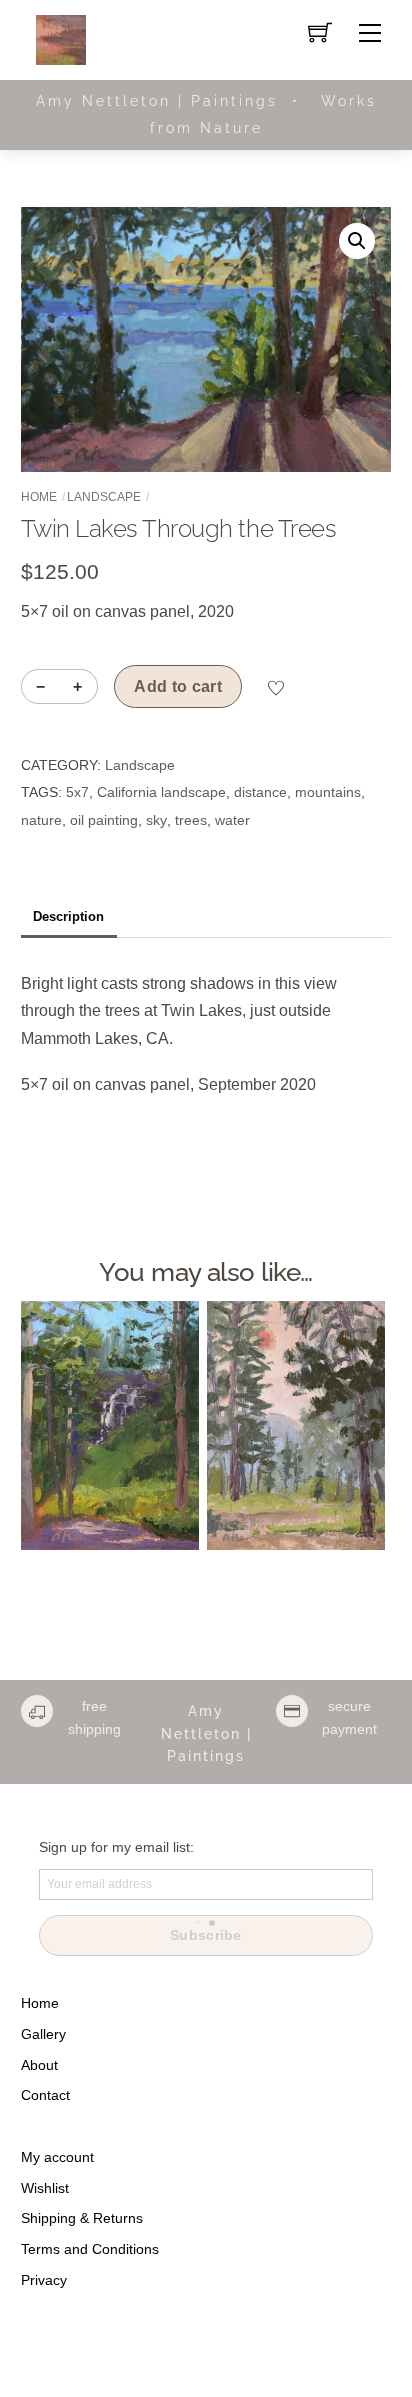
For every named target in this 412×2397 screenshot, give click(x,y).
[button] (357, 241)
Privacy (44, 2280)
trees (191, 820)
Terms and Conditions (90, 2249)
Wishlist (45, 2188)
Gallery (43, 2034)
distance (260, 792)
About (39, 2065)
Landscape (104, 497)
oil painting (104, 820)
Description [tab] (68, 916)
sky (156, 820)
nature (41, 820)
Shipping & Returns (82, 2218)
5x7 (77, 792)
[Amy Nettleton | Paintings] (61, 38)
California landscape (161, 792)
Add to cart (178, 686)
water (232, 820)
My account (57, 2157)
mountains (328, 792)
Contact (45, 2095)
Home (39, 497)
